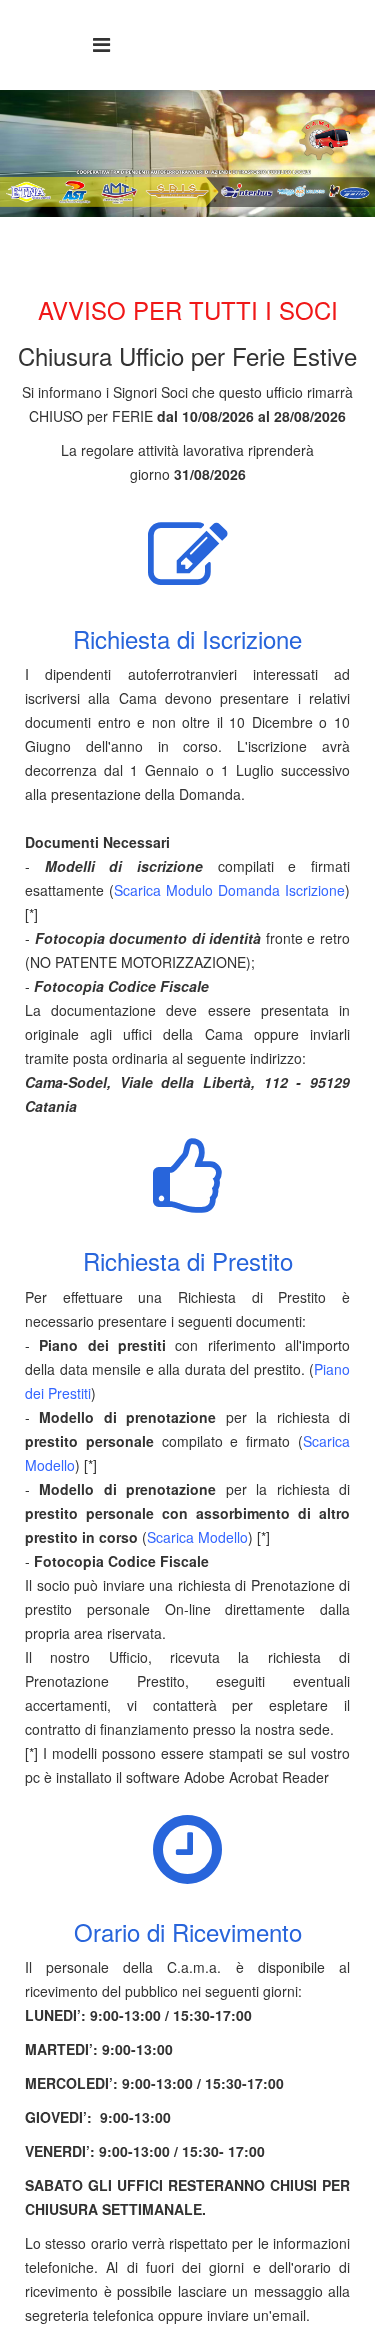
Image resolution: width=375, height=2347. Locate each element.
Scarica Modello (197, 1537)
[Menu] (101, 43)
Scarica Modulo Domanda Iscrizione (229, 890)
